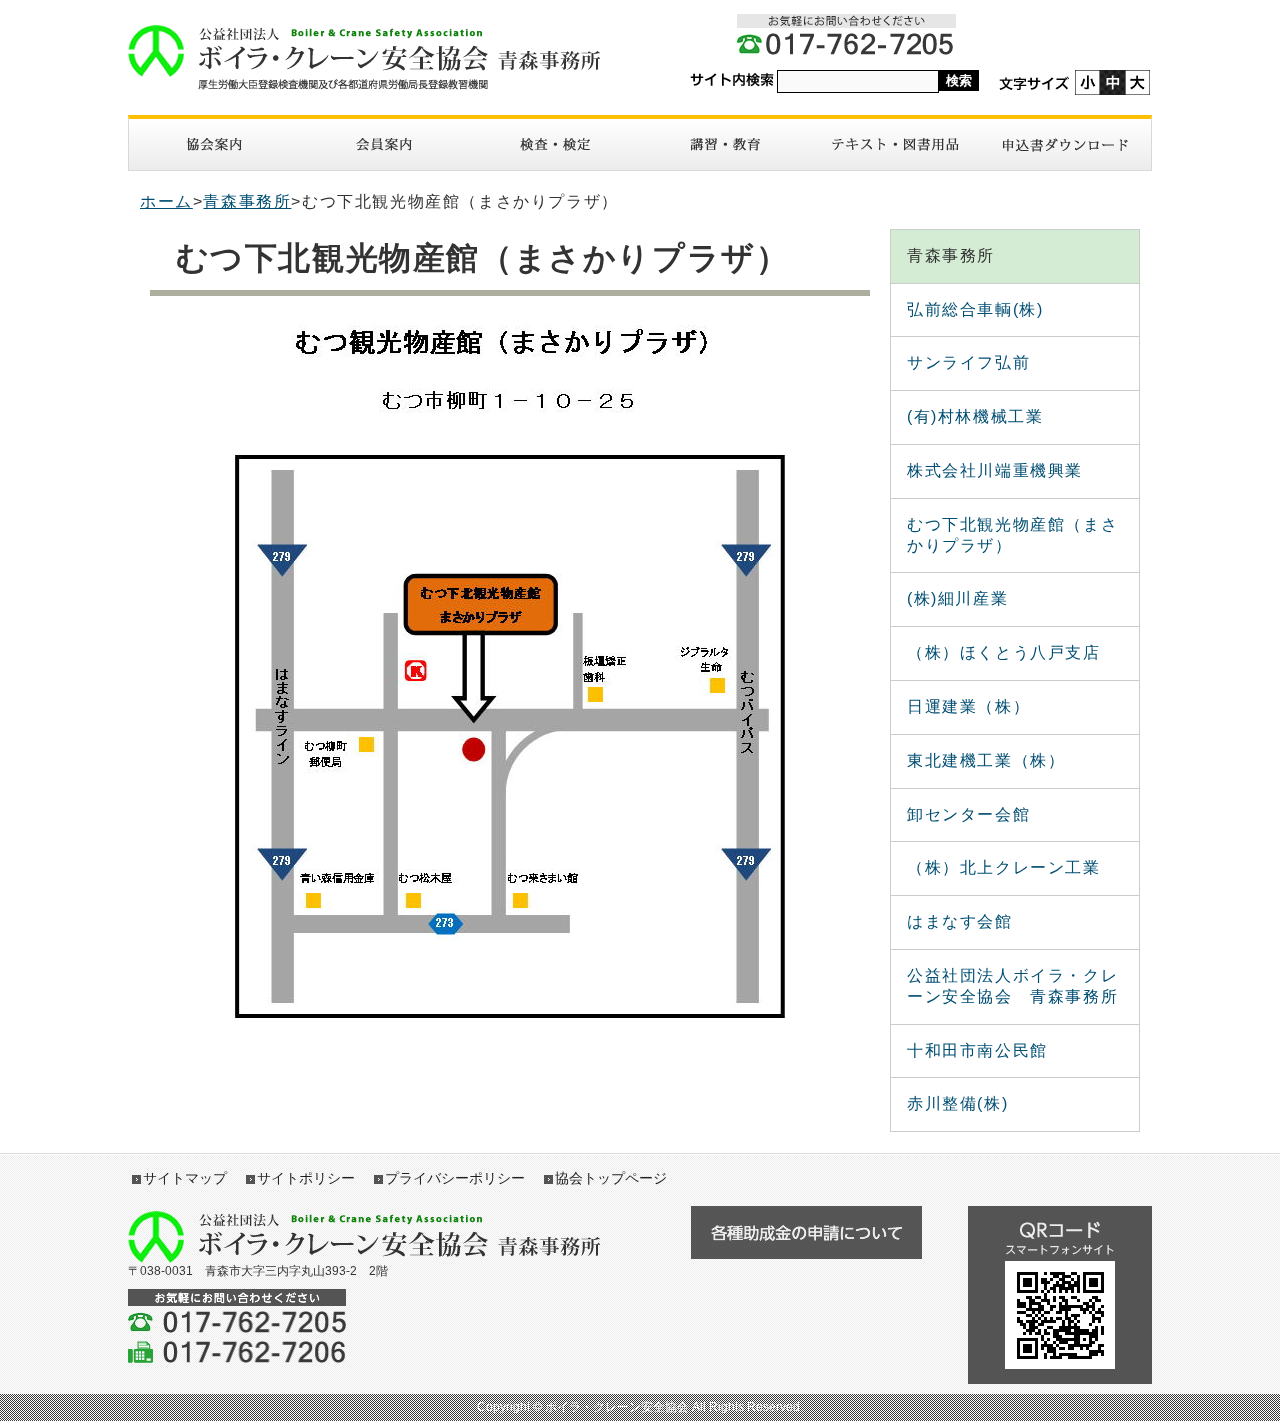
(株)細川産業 (957, 598)
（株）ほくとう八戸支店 (1004, 652)
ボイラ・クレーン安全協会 (375, 57)
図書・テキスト (895, 144)
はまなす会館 (960, 921)
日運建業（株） (968, 706)
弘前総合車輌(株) (975, 309)
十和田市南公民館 (977, 1050)
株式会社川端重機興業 (995, 470)
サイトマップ (185, 1178)
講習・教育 (725, 144)
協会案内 (214, 144)
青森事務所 (247, 201)
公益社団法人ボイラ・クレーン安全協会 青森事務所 (1012, 986)
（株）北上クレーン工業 (1004, 867)
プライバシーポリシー (455, 1178)
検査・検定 (555, 144)
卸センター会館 (968, 814)
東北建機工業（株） (986, 760)
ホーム (166, 201)
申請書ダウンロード (1066, 144)
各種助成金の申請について (806, 1232)
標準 (1112, 82)
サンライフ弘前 (968, 362)
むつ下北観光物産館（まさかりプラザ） (1012, 535)
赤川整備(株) (957, 1103)
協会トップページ (611, 1178)
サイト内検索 (732, 80)
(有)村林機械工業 (975, 416)
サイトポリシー (306, 1178)
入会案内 (384, 144)
